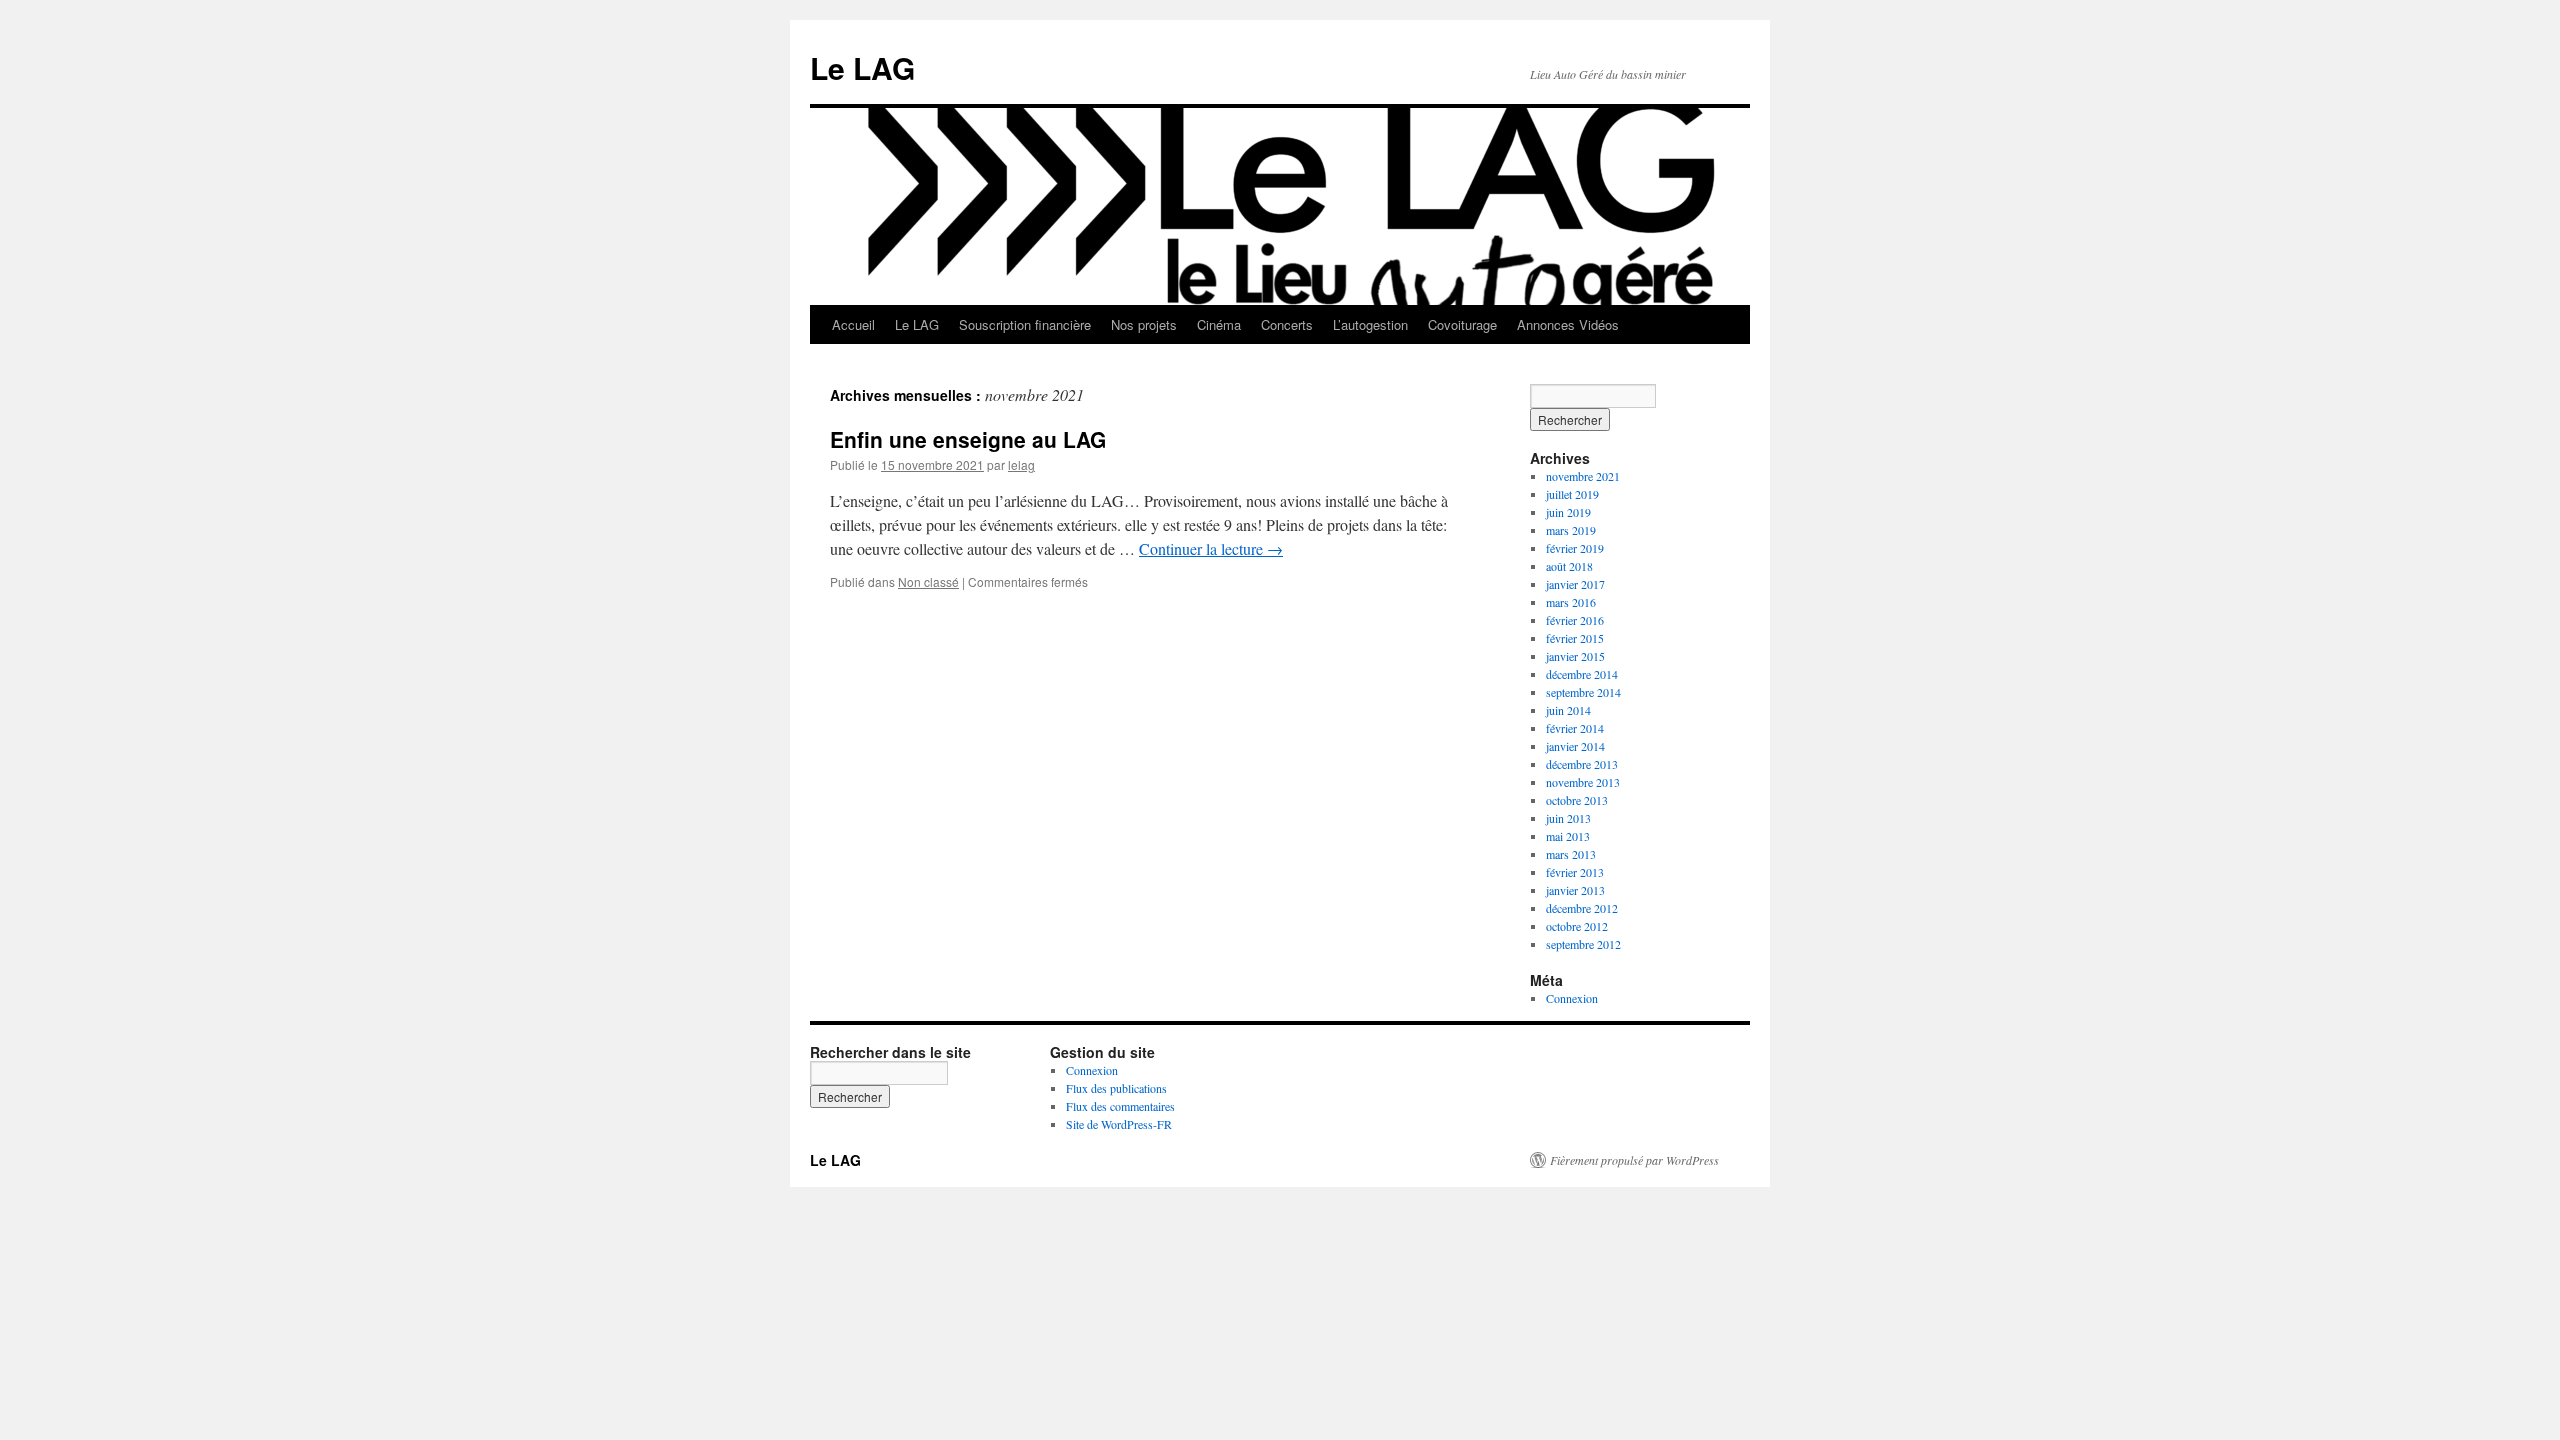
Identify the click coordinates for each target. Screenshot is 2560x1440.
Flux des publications (1116, 1088)
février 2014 (1575, 728)
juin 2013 (1568, 818)
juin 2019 (1568, 512)
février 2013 (1575, 872)
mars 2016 (1571, 602)
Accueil (853, 324)
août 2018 (1569, 566)
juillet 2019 (1572, 494)
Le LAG (862, 67)
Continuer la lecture (1211, 548)
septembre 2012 (1583, 944)
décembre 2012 (1582, 908)
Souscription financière (1025, 324)
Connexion (1572, 998)
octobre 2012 (1577, 926)
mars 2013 (1571, 854)
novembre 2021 (1583, 476)
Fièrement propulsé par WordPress (1634, 1160)
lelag (1021, 464)
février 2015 (1575, 638)
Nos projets (1144, 324)
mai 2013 (1568, 836)
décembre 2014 (1582, 674)
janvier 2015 (1575, 656)
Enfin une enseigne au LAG (968, 439)
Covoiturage (1462, 324)
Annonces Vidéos (1568, 324)
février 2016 (1575, 620)
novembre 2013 (1583, 782)
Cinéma (1219, 324)
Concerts (1287, 324)
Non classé (928, 581)
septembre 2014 (1583, 692)
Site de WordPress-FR (1119, 1124)
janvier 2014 (1575, 746)
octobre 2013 (1577, 800)
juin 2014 (1568, 710)
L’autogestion (1370, 324)
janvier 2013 (1575, 890)
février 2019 (1575, 548)
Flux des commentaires (1120, 1106)
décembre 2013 (1582, 764)
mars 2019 (1571, 530)
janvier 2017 (1575, 584)
